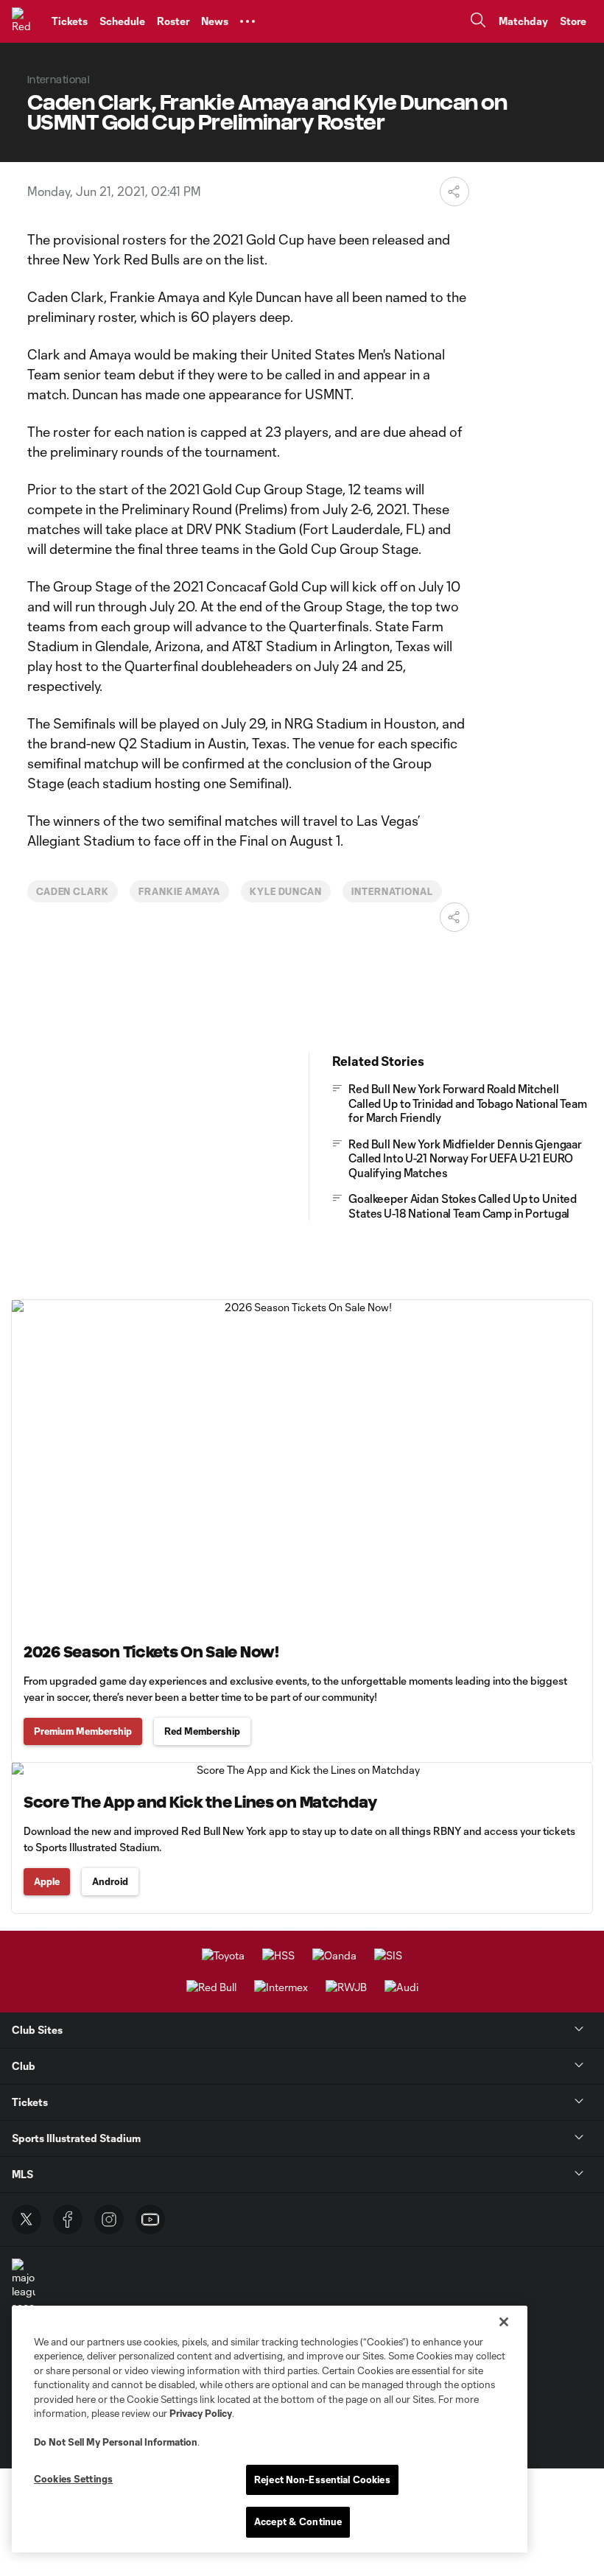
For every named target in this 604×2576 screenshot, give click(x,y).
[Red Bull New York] (26, 21)
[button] (247, 21)
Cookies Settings (73, 2479)
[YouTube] (150, 2219)
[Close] (504, 2322)
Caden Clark (73, 891)
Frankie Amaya (179, 891)
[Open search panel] (478, 22)
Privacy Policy (201, 2413)
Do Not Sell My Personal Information (116, 2442)
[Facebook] (68, 2219)
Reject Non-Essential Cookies (322, 2480)
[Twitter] (27, 2219)
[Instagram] (109, 2219)
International (392, 891)
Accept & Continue (298, 2521)
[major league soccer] (24, 2286)
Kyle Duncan (286, 891)
